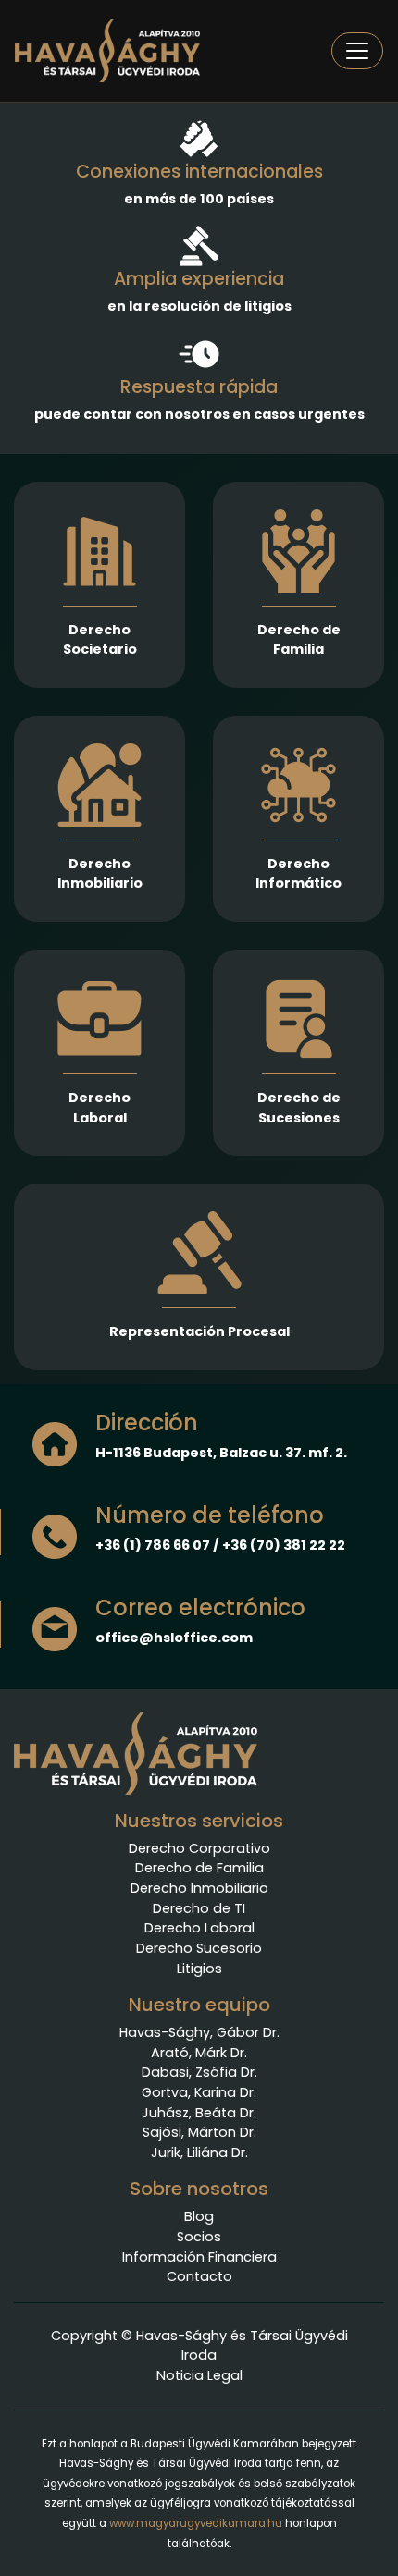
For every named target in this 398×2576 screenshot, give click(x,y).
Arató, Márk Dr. (199, 2053)
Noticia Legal (199, 2375)
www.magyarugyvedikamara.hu (196, 2523)
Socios (199, 2237)
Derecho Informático (298, 874)
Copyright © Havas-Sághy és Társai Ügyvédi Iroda (199, 2346)
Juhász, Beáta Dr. (199, 2113)
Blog (199, 2216)
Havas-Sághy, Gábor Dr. (199, 2032)
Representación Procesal (199, 1331)
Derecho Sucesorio (199, 1948)
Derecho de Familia (299, 640)
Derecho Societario (100, 640)
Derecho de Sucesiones (299, 1108)
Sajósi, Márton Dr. (199, 2132)
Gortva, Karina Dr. (199, 2092)
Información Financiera (199, 2257)
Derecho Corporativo (199, 1848)
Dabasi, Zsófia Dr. (199, 2072)
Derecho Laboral (99, 1108)
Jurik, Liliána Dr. (199, 2153)
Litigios (199, 1969)
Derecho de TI (199, 1908)
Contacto (199, 2276)
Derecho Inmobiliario (100, 874)
